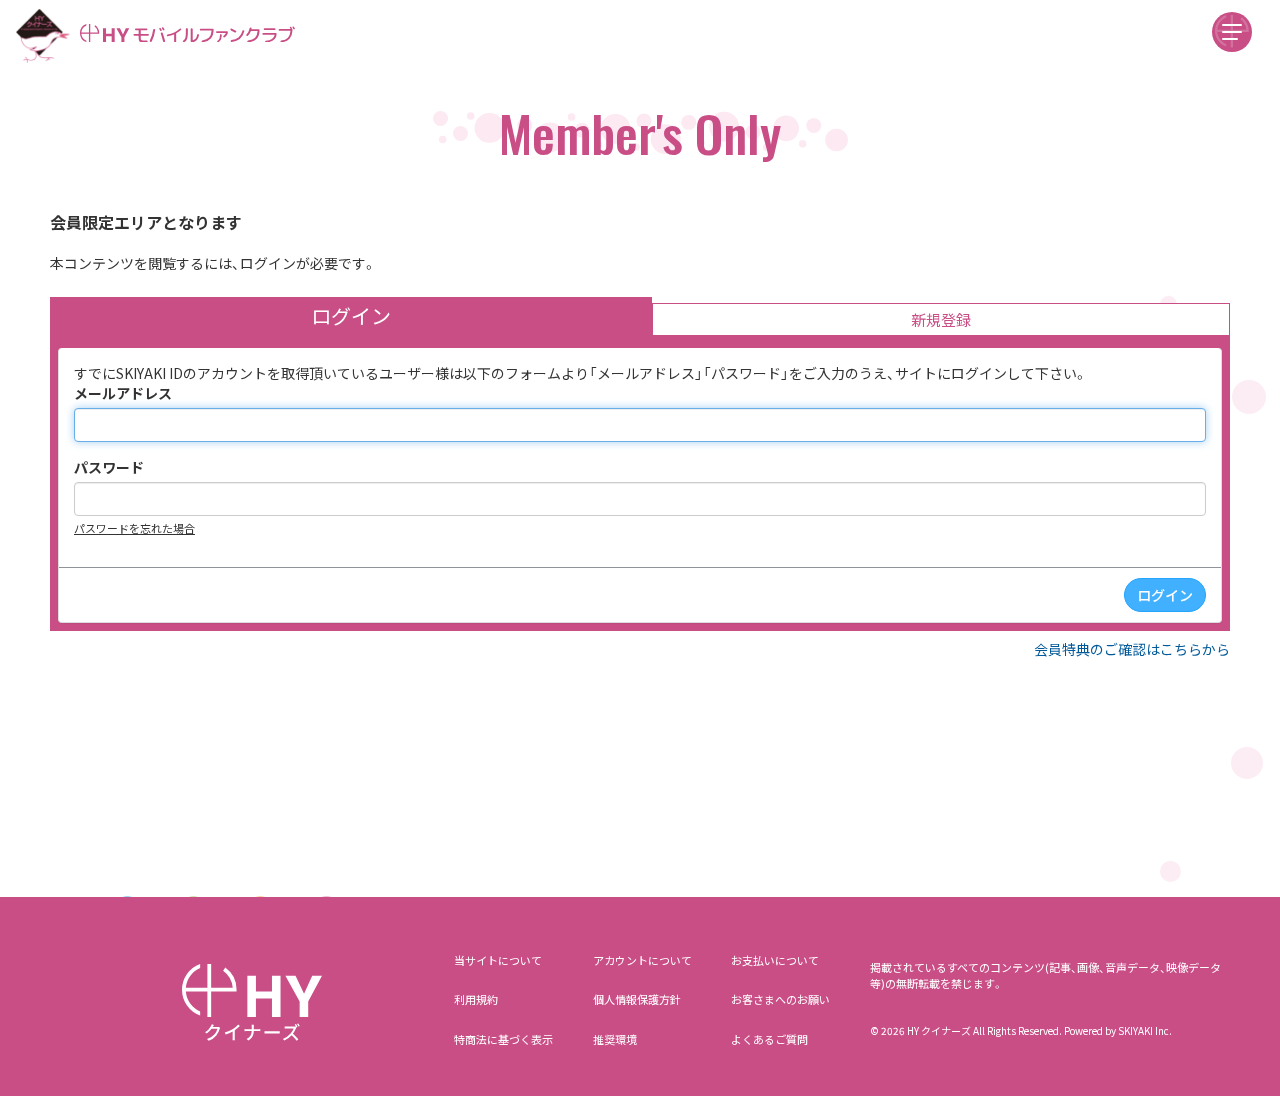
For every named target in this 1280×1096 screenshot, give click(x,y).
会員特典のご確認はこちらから (1132, 649)
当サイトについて (498, 960)
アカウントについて (642, 960)
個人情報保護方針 (637, 999)
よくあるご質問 (769, 1039)
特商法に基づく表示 (503, 1039)
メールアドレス (123, 393)
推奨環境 (615, 1039)
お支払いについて (775, 960)
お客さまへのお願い (780, 999)
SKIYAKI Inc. (1145, 1030)
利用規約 (476, 999)
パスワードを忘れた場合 (134, 528)
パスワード (109, 467)
